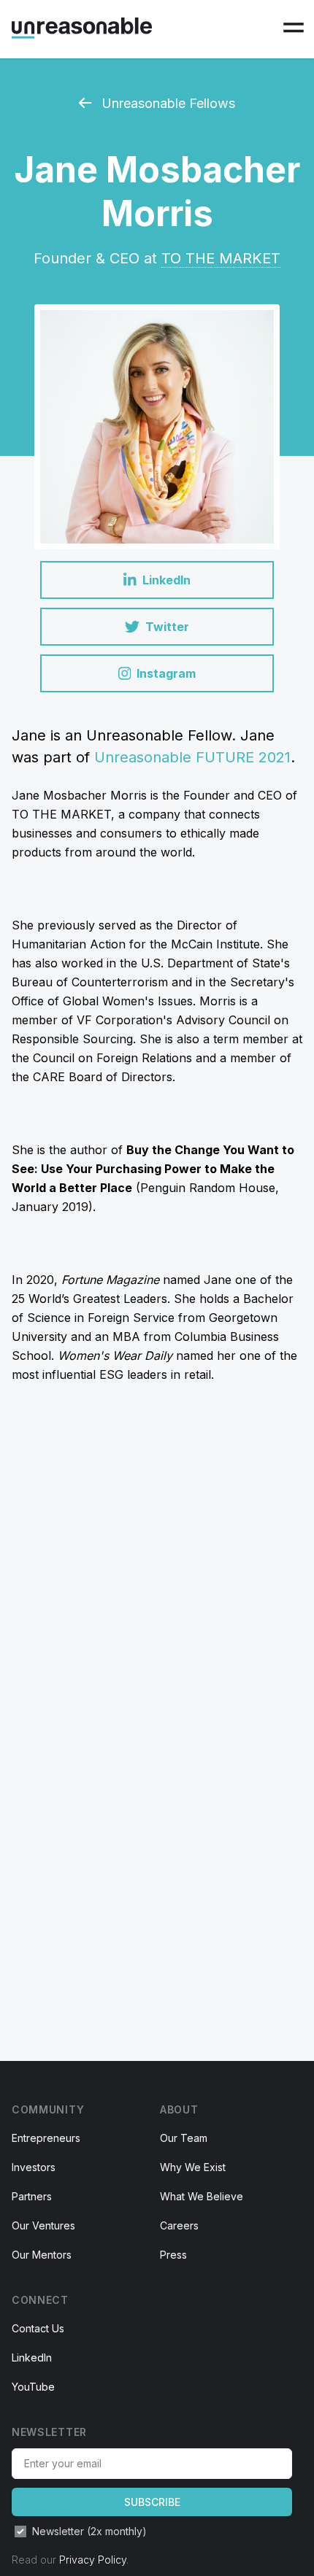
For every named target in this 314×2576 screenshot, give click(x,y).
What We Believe (202, 2196)
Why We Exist (193, 2167)
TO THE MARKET (221, 258)
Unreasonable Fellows (166, 103)
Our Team (184, 2138)
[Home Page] (82, 28)
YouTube (33, 2387)
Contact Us (38, 2328)
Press (173, 2255)
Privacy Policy (93, 2560)
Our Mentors (42, 2255)
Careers (179, 2225)
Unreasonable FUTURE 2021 (192, 757)
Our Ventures (43, 2225)
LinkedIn (32, 2358)
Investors (34, 2167)
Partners (32, 2196)
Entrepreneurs (46, 2138)
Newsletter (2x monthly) (89, 2531)
